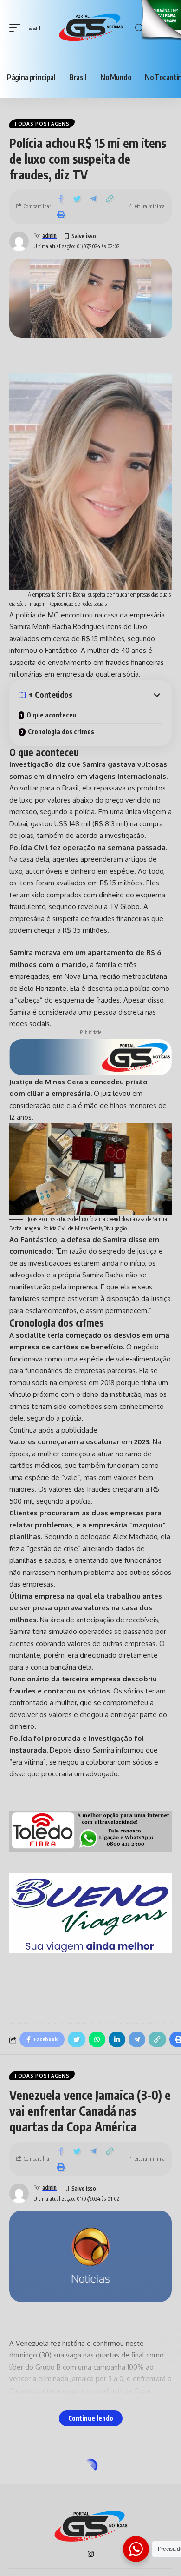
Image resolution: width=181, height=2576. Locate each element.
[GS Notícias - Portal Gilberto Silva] (90, 28)
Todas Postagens (42, 124)
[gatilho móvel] (17, 28)
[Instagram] (91, 2555)
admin (49, 236)
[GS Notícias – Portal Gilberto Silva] (90, 2527)
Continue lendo (91, 2418)
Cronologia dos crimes (61, 732)
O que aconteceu (52, 715)
